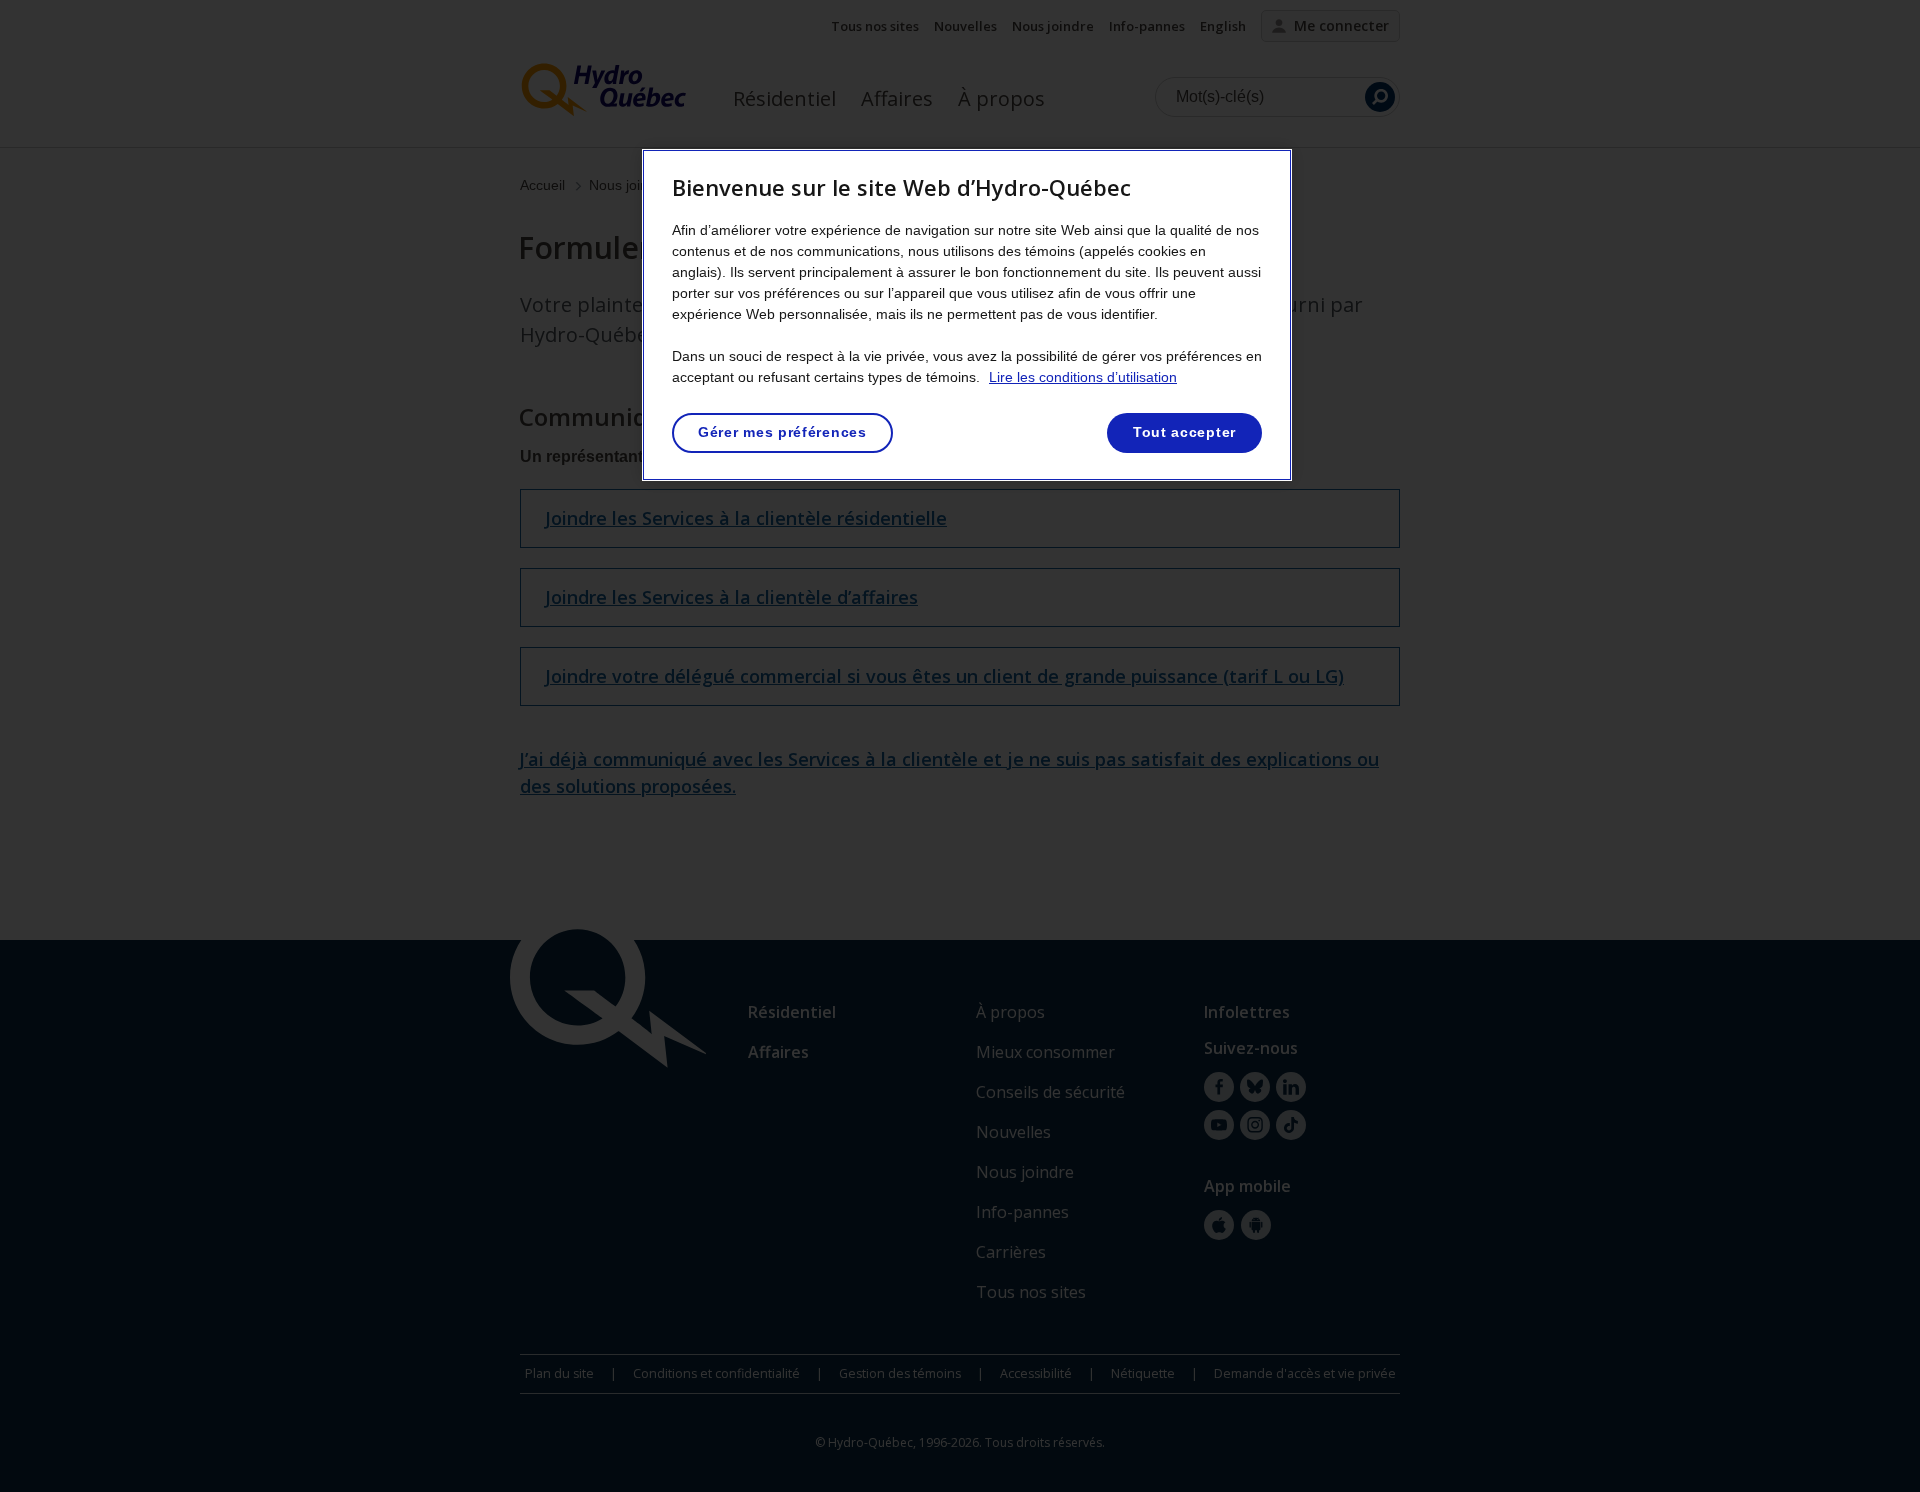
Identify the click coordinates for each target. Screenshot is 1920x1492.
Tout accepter (1184, 432)
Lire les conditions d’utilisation (1083, 377)
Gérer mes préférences (782, 432)
